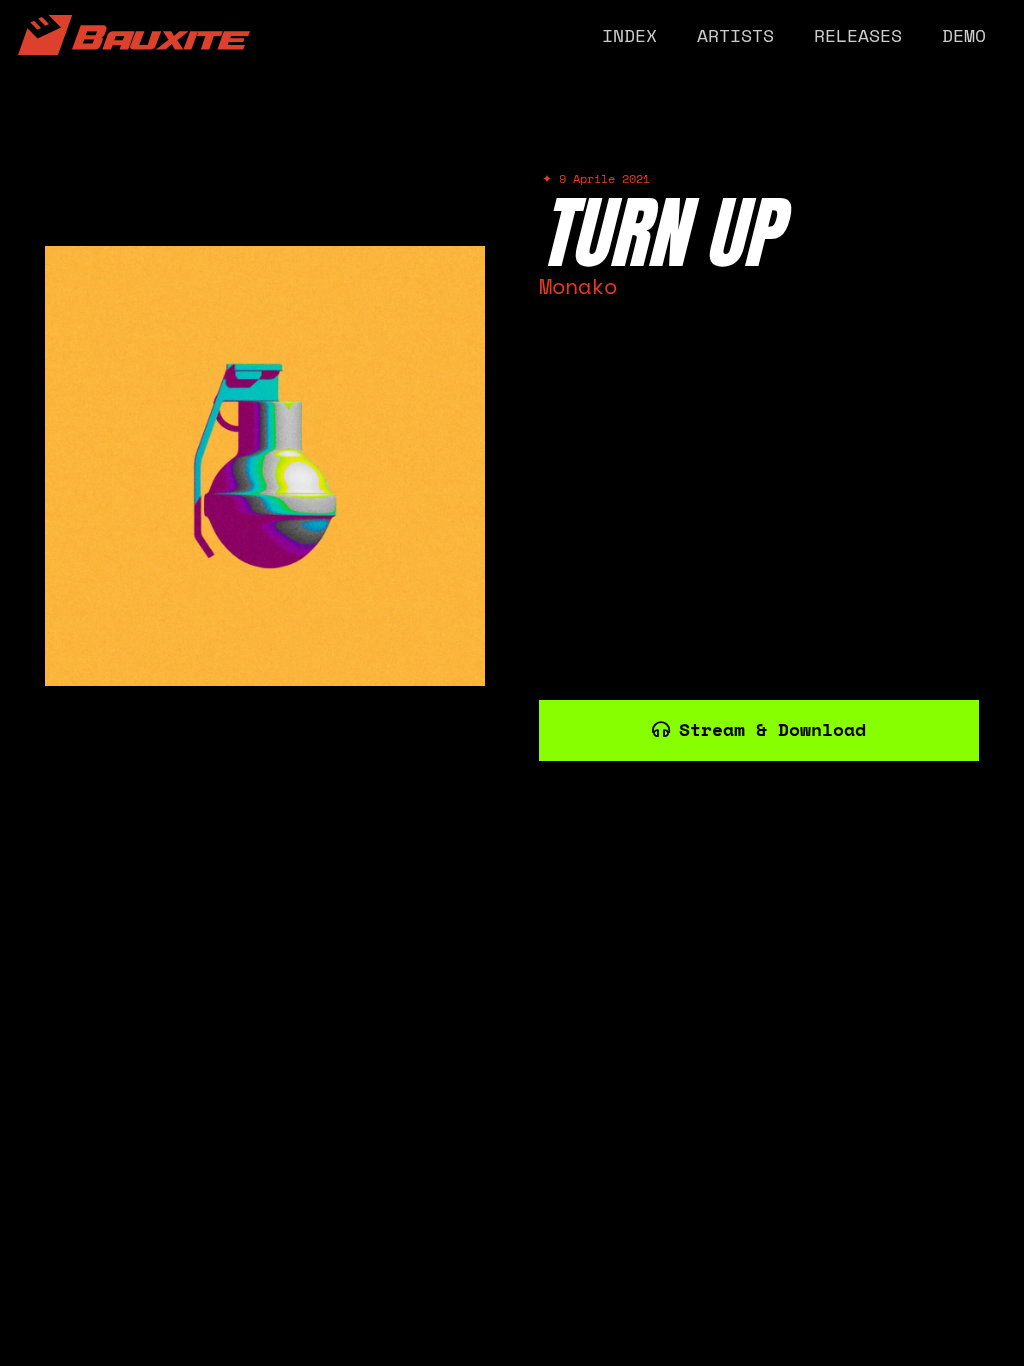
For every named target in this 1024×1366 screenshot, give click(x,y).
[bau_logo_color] (134, 35)
